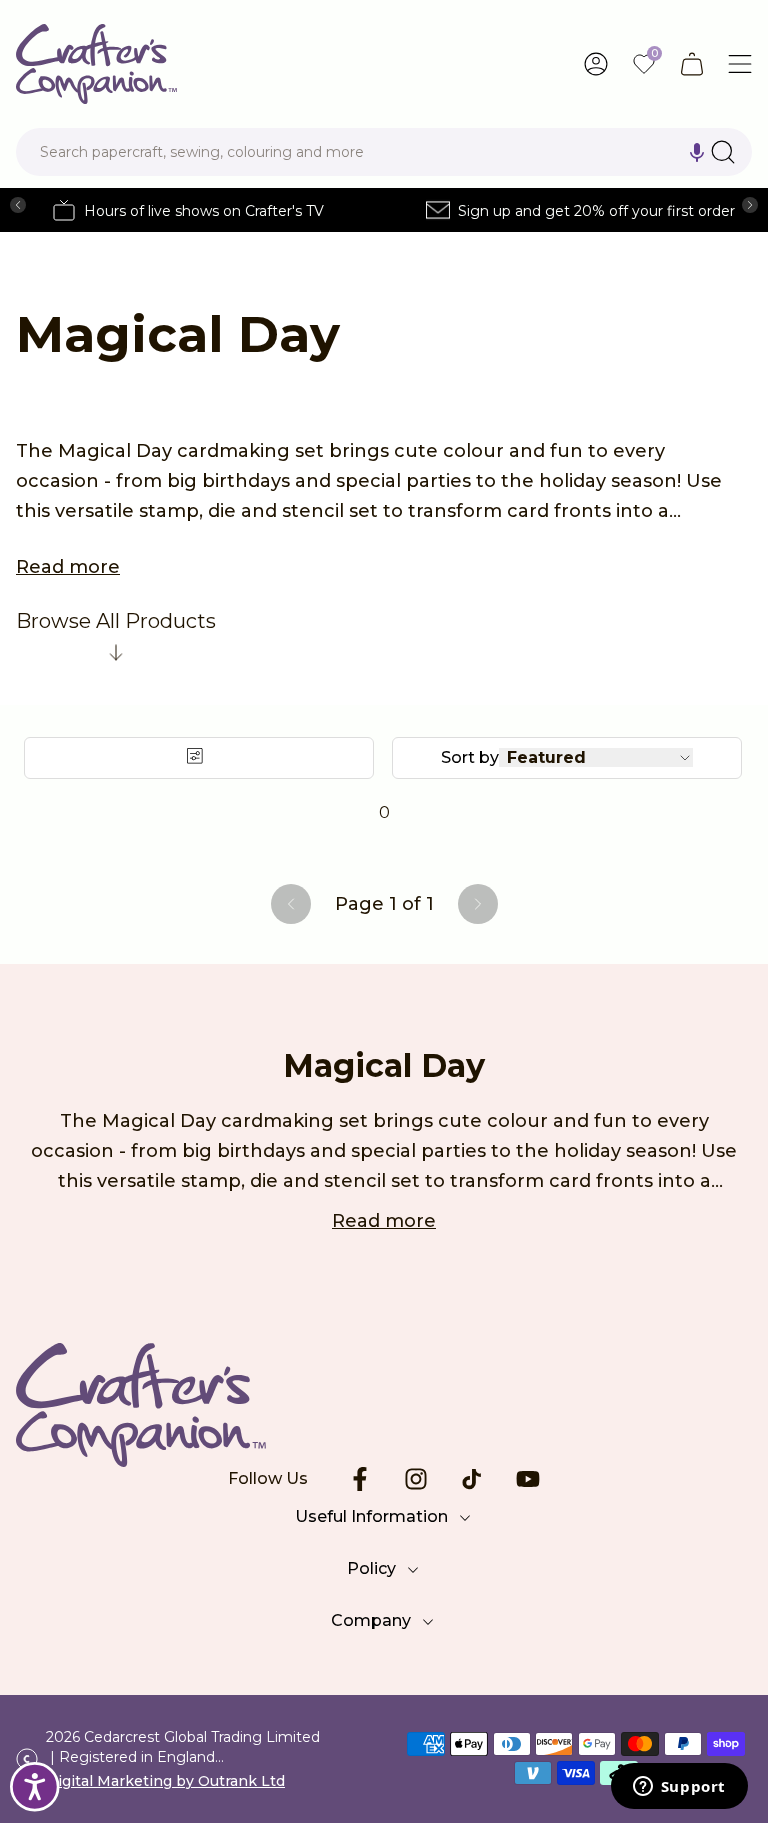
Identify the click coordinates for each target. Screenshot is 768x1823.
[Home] (96, 64)
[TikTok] (472, 1479)
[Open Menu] (740, 64)
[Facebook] (360, 1479)
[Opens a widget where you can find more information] (679, 1788)
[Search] (723, 152)
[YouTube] (528, 1479)
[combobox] (384, 152)
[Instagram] (416, 1479)
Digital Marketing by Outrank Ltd (165, 1781)
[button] (697, 152)
